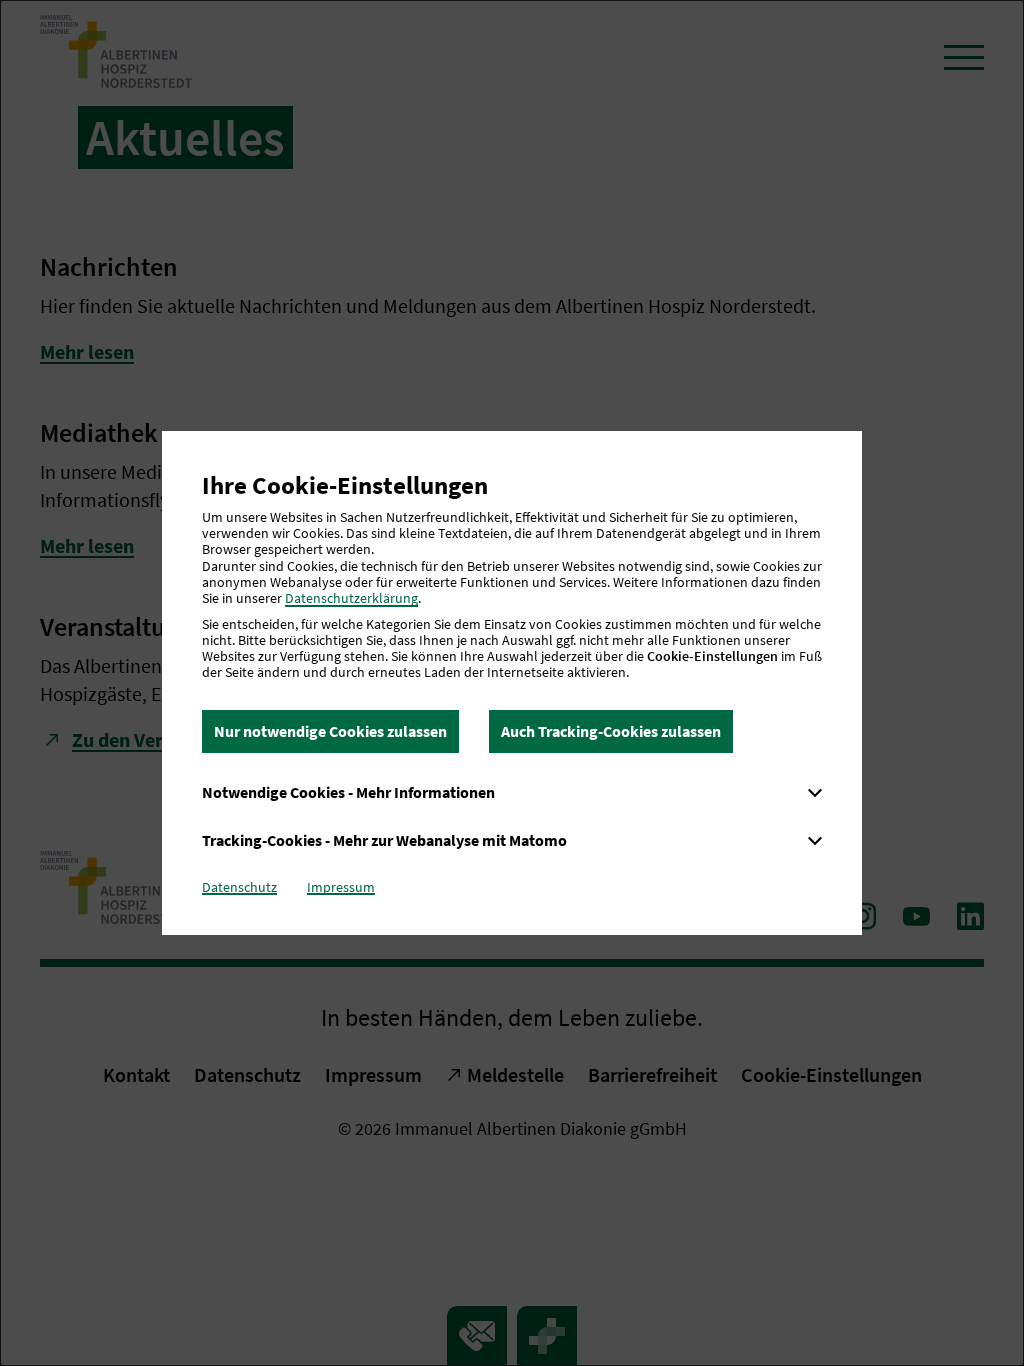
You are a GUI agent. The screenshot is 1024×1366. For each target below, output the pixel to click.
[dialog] (512, 683)
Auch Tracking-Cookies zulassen (611, 731)
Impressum (341, 887)
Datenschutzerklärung (351, 598)
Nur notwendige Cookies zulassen (330, 731)
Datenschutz (239, 887)
